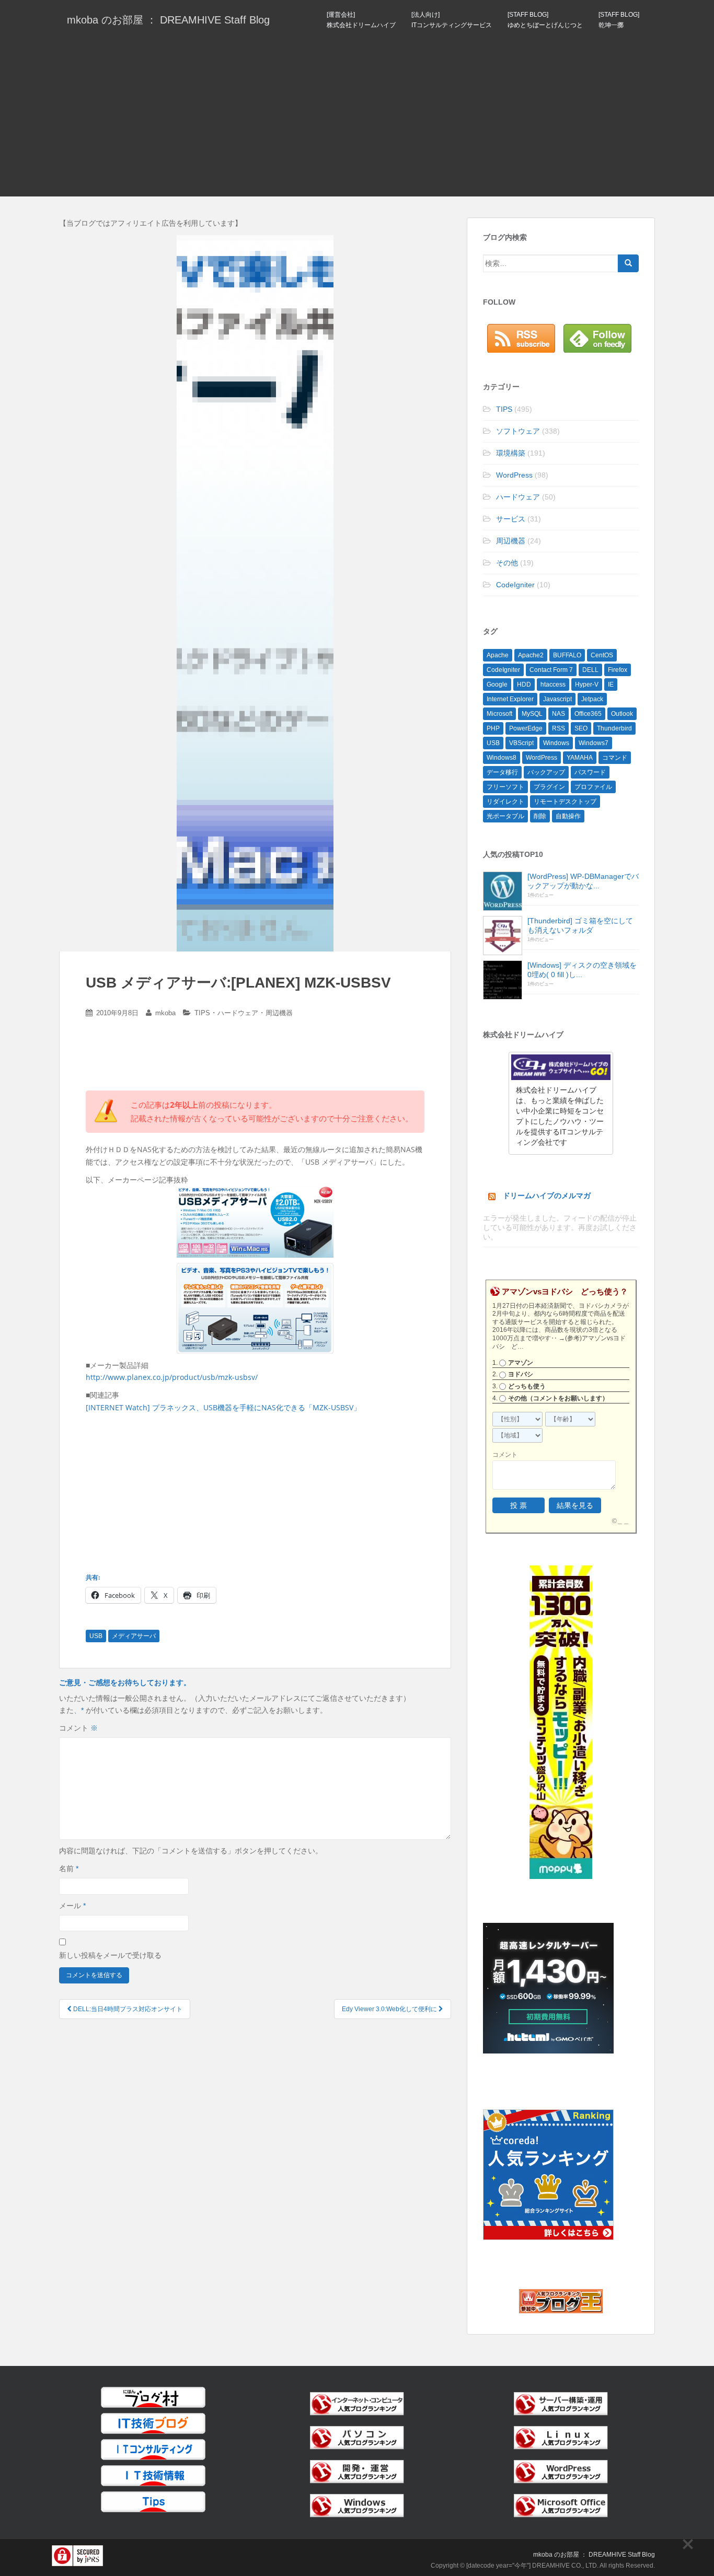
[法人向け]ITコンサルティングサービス (452, 20)
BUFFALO (567, 655)
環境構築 (511, 453)
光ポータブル (505, 816)
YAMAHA (580, 758)
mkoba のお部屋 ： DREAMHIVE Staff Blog (168, 20)
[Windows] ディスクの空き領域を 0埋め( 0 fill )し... (582, 970)
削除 (540, 816)
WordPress (514, 475)
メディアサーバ (134, 1636)
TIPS (202, 1013)
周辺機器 (279, 1013)
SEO (581, 728)
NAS (558, 714)
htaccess (553, 684)
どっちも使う (527, 1386)
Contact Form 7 (551, 670)
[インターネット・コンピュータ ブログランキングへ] (357, 2403)
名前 (69, 1869)
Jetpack (592, 699)
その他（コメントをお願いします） (558, 1398)
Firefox (618, 670)
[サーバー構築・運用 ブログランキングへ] (561, 2403)
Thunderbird (614, 728)
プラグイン (549, 787)
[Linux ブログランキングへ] (561, 2437)
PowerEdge (526, 728)
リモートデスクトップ (565, 802)
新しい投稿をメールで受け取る (110, 1955)
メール (72, 1906)
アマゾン (521, 1363)
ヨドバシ (521, 1374)
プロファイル (593, 787)
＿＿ (623, 1521)
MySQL (532, 714)
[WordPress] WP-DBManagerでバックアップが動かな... (583, 881)
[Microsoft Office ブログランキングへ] (561, 2505)
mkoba (165, 1013)
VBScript (521, 743)
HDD (524, 684)
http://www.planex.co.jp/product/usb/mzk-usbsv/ (172, 1377)
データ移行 (502, 772)
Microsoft (499, 714)
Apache (498, 655)
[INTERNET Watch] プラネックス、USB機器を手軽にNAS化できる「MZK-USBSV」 (223, 1407)
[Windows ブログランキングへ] (357, 2505)
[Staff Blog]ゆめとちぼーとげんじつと (545, 20)
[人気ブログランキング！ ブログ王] (561, 2301)
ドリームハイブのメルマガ (547, 1196)
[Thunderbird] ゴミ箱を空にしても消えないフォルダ (580, 925)
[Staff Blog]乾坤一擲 (619, 20)
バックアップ (546, 772)
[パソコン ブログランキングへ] (357, 2437)
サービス (511, 519)
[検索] (628, 263)
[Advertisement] (357, 118)
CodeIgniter (515, 585)
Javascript (557, 699)
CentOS (602, 655)
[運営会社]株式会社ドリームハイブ (361, 20)
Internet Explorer (510, 699)
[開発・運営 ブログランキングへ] (357, 2471)
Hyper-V (587, 684)
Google (497, 684)
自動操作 (568, 816)
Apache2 (531, 655)
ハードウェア (238, 1013)
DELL (590, 670)
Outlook (622, 714)
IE (611, 684)
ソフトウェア (518, 431)
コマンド (615, 758)
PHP (493, 728)
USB (96, 1636)
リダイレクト (505, 802)
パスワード (590, 772)
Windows (556, 743)
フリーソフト (505, 787)
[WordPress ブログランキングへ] (561, 2471)
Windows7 (594, 743)
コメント (78, 1728)
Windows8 (502, 758)
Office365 (588, 714)
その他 (507, 563)
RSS (558, 728)
